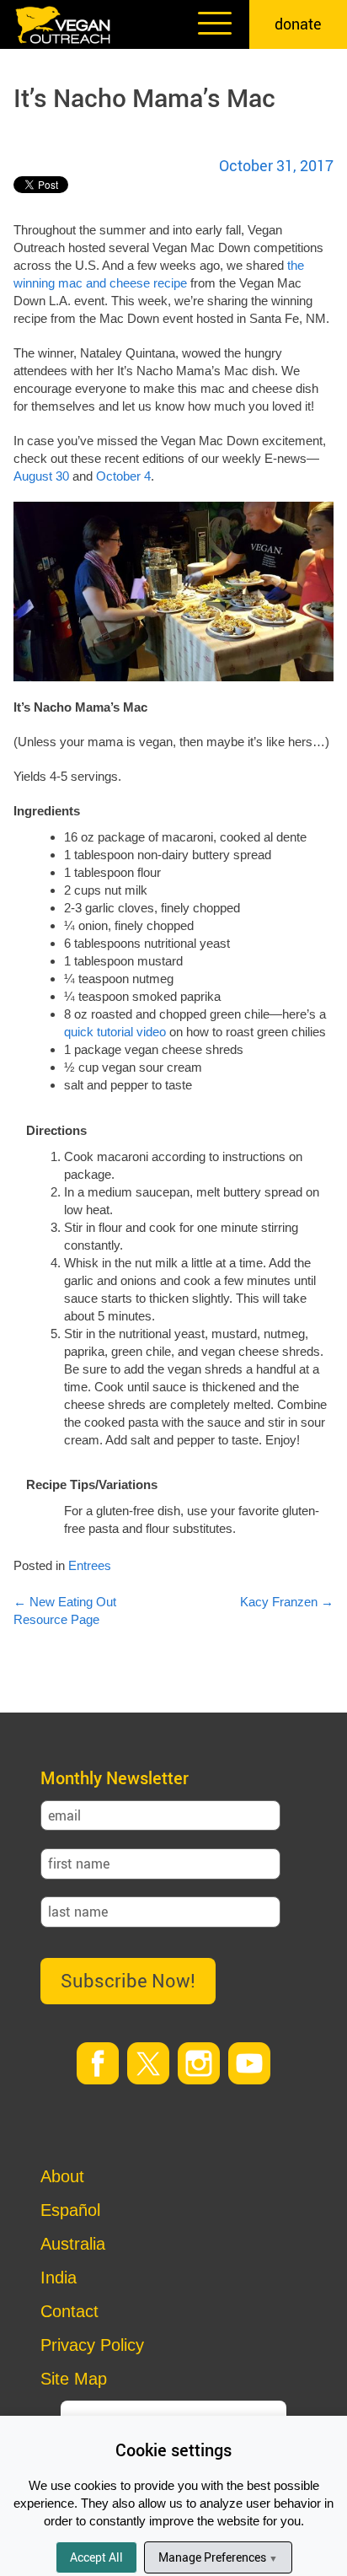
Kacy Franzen (287, 1602)
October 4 (123, 476)
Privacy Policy (92, 2345)
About (62, 2176)
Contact (69, 2311)
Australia (73, 2244)
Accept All (96, 2557)
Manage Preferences (218, 2557)
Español (70, 2210)
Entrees (90, 1565)
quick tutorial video (115, 1032)
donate (298, 24)
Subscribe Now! (128, 1980)
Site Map (74, 2379)
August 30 (41, 476)
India (59, 2278)
